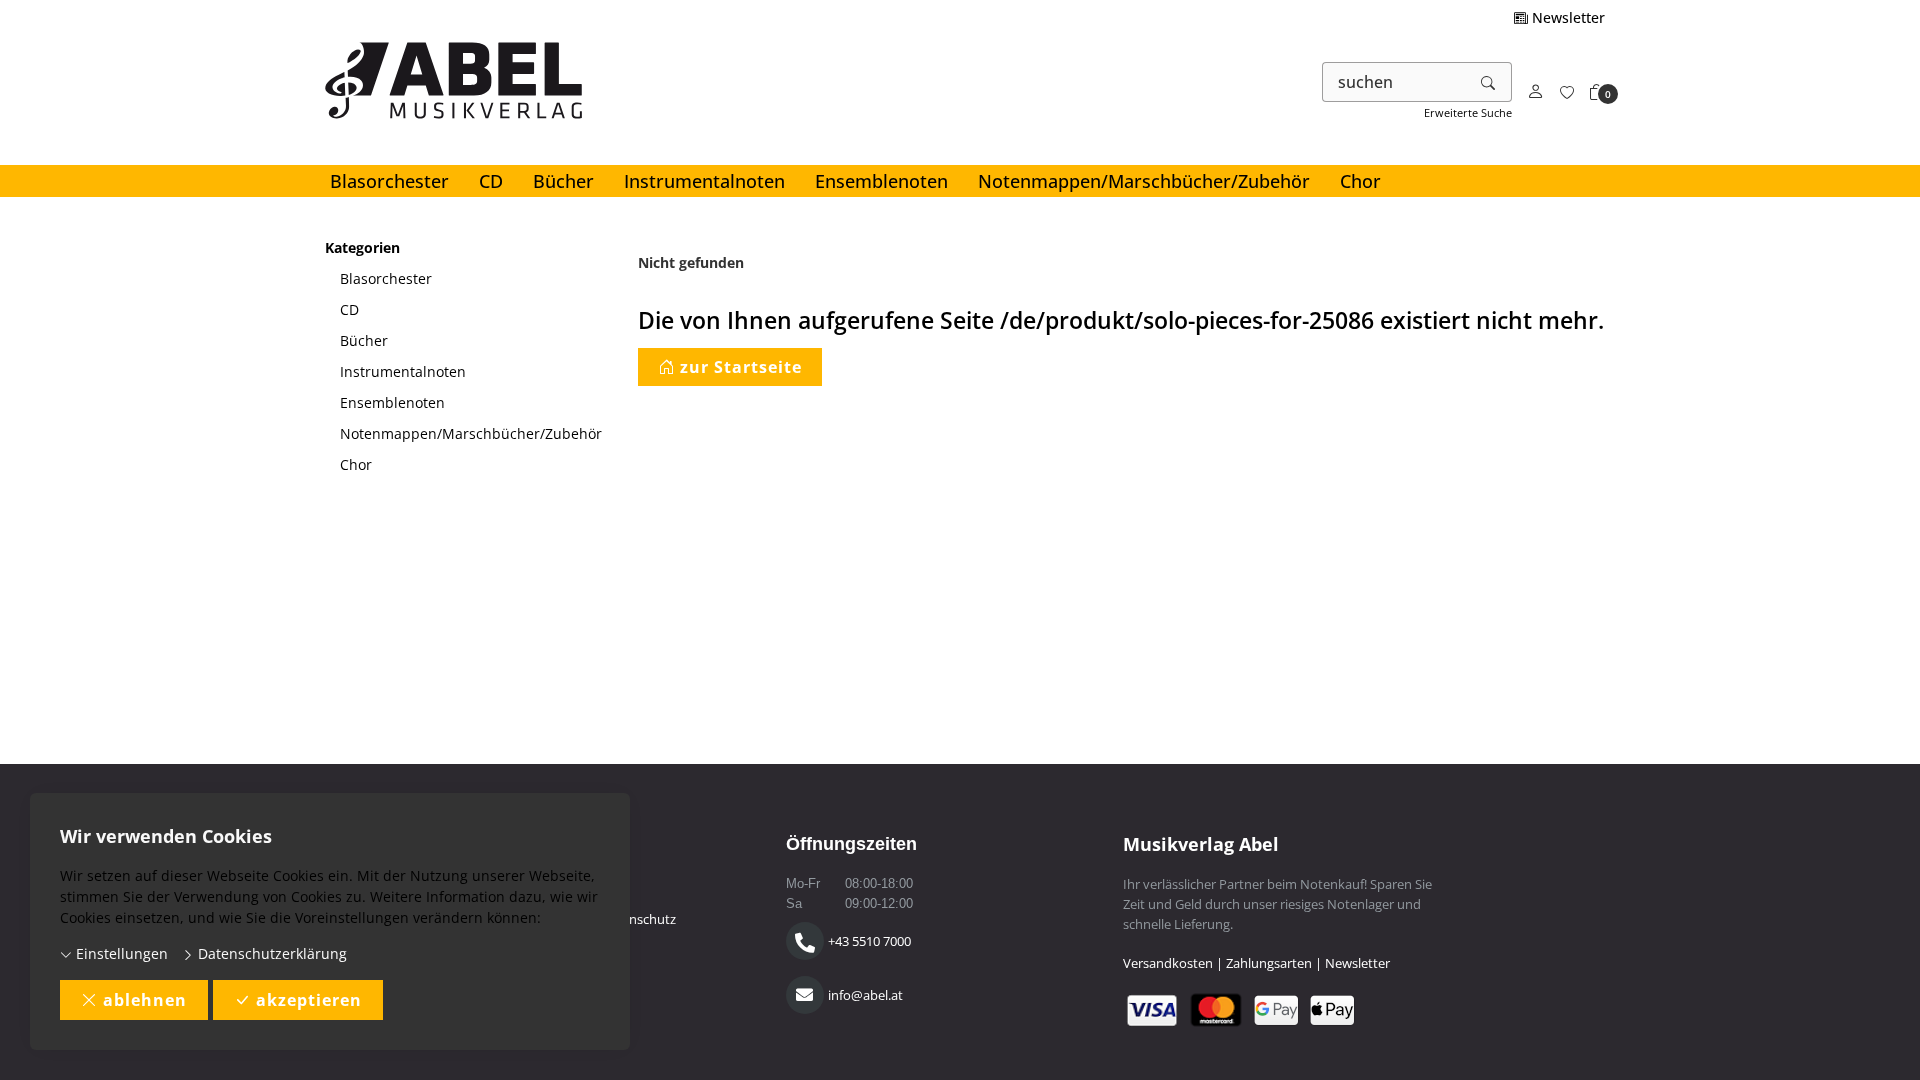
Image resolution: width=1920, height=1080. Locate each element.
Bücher (563, 181)
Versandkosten (1168, 963)
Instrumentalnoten (704, 181)
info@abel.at (865, 995)
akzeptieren (309, 1000)
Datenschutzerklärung (270, 953)
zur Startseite (741, 367)
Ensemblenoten (881, 181)
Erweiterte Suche (1468, 112)
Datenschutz (638, 919)
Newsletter (1566, 17)
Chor (1360, 181)
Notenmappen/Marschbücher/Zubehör (1144, 181)
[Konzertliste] (1567, 92)
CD (491, 181)
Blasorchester (389, 181)
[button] (1597, 92)
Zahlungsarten (1269, 963)
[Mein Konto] (1536, 92)
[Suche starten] (1489, 82)
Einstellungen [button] (120, 953)
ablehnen (145, 1000)
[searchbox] (1394, 82)
